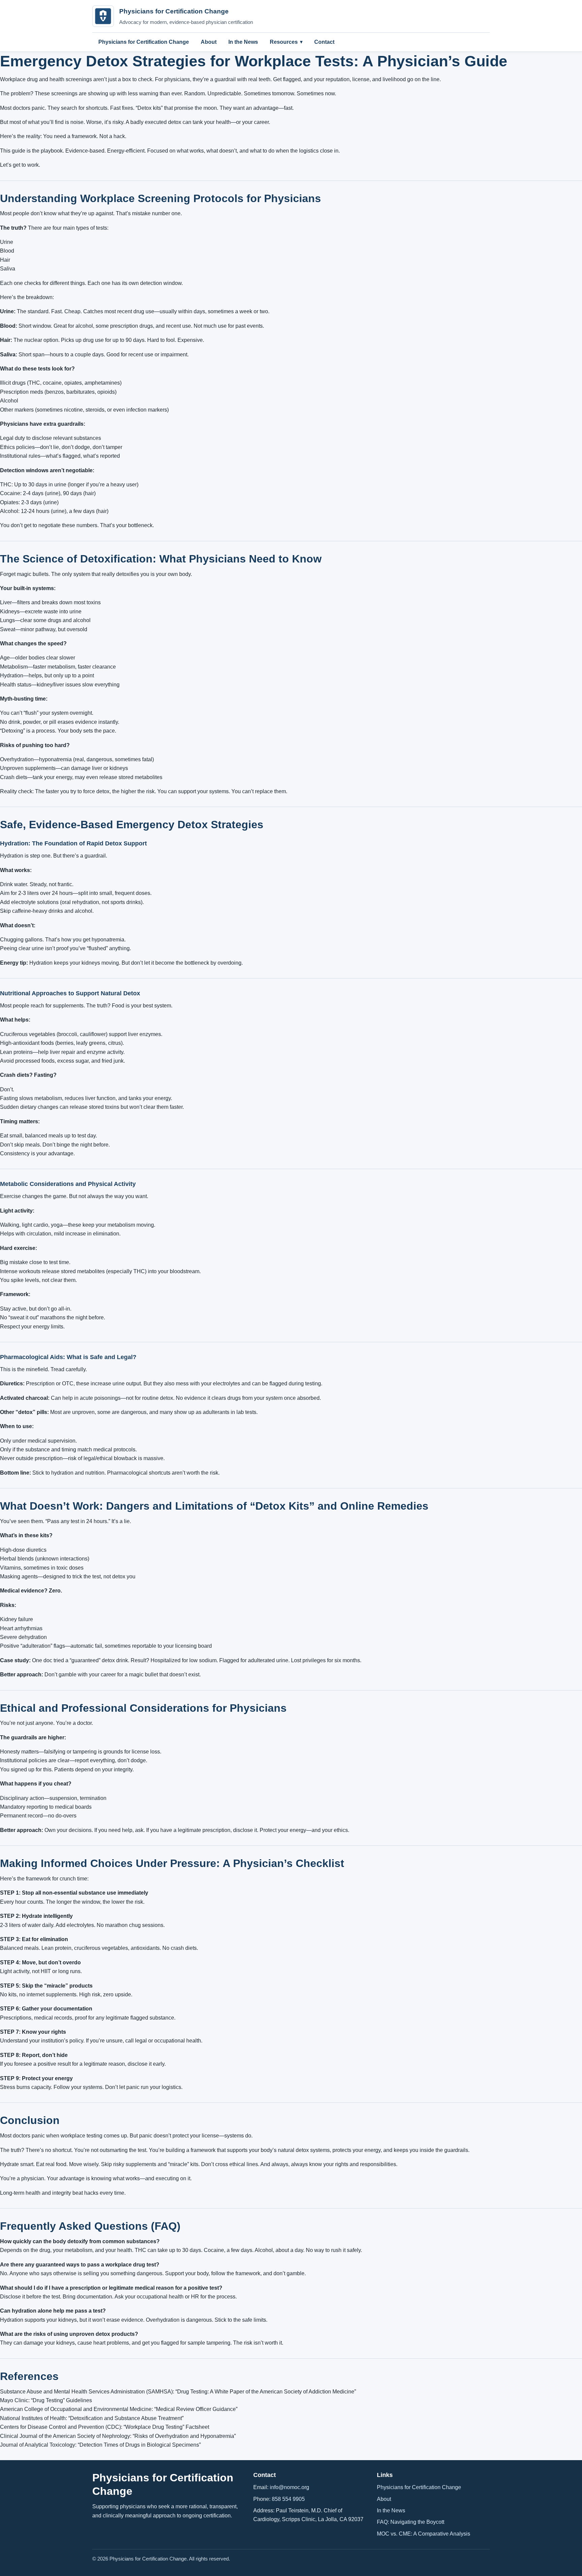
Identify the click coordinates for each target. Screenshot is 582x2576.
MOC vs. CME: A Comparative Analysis (424, 2534)
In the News (243, 42)
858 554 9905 (288, 2499)
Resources (284, 42)
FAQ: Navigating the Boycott (411, 2522)
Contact (324, 42)
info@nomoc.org (289, 2487)
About (209, 42)
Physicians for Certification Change (144, 42)
